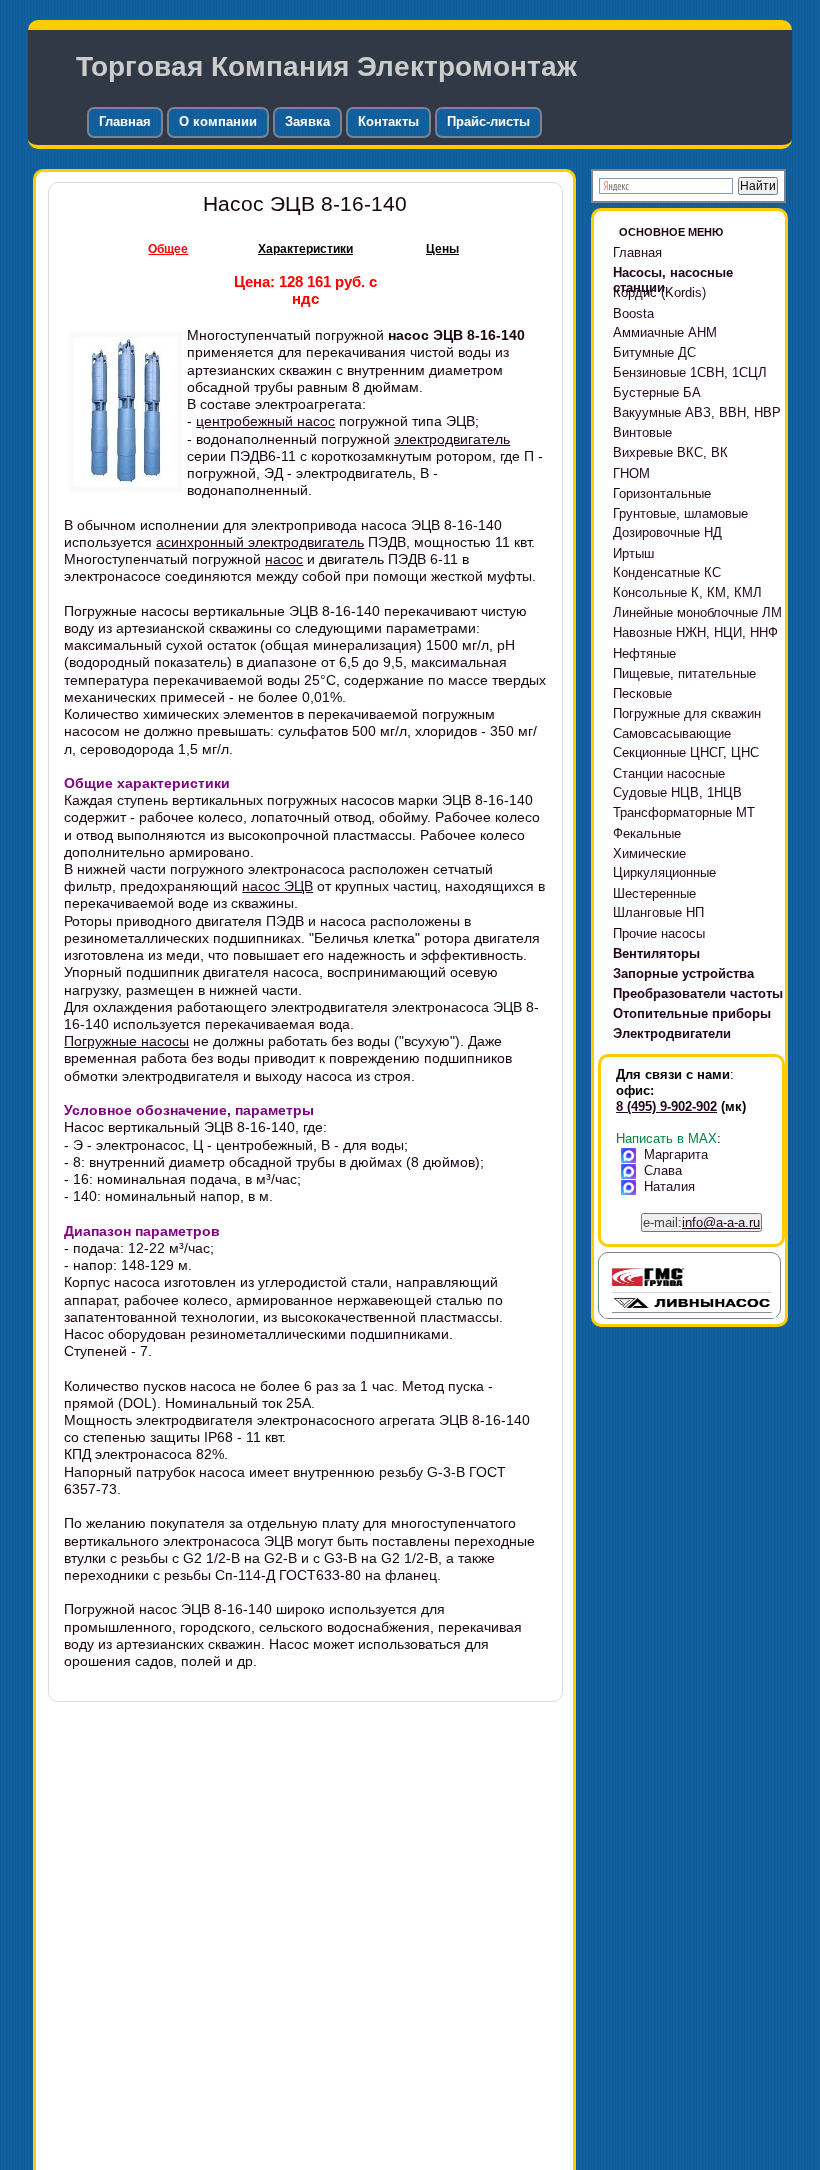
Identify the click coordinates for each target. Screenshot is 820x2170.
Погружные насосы (126, 1041)
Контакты (388, 121)
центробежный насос (265, 421)
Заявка (307, 121)
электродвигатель (452, 439)
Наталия (669, 1186)
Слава (663, 1170)
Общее (168, 249)
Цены (442, 249)
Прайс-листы (488, 121)
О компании (218, 121)
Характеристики (305, 249)
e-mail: (701, 1222)
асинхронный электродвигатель (260, 542)
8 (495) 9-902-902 (666, 1106)
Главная (125, 121)
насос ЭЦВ (277, 886)
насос (284, 559)
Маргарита (676, 1154)
